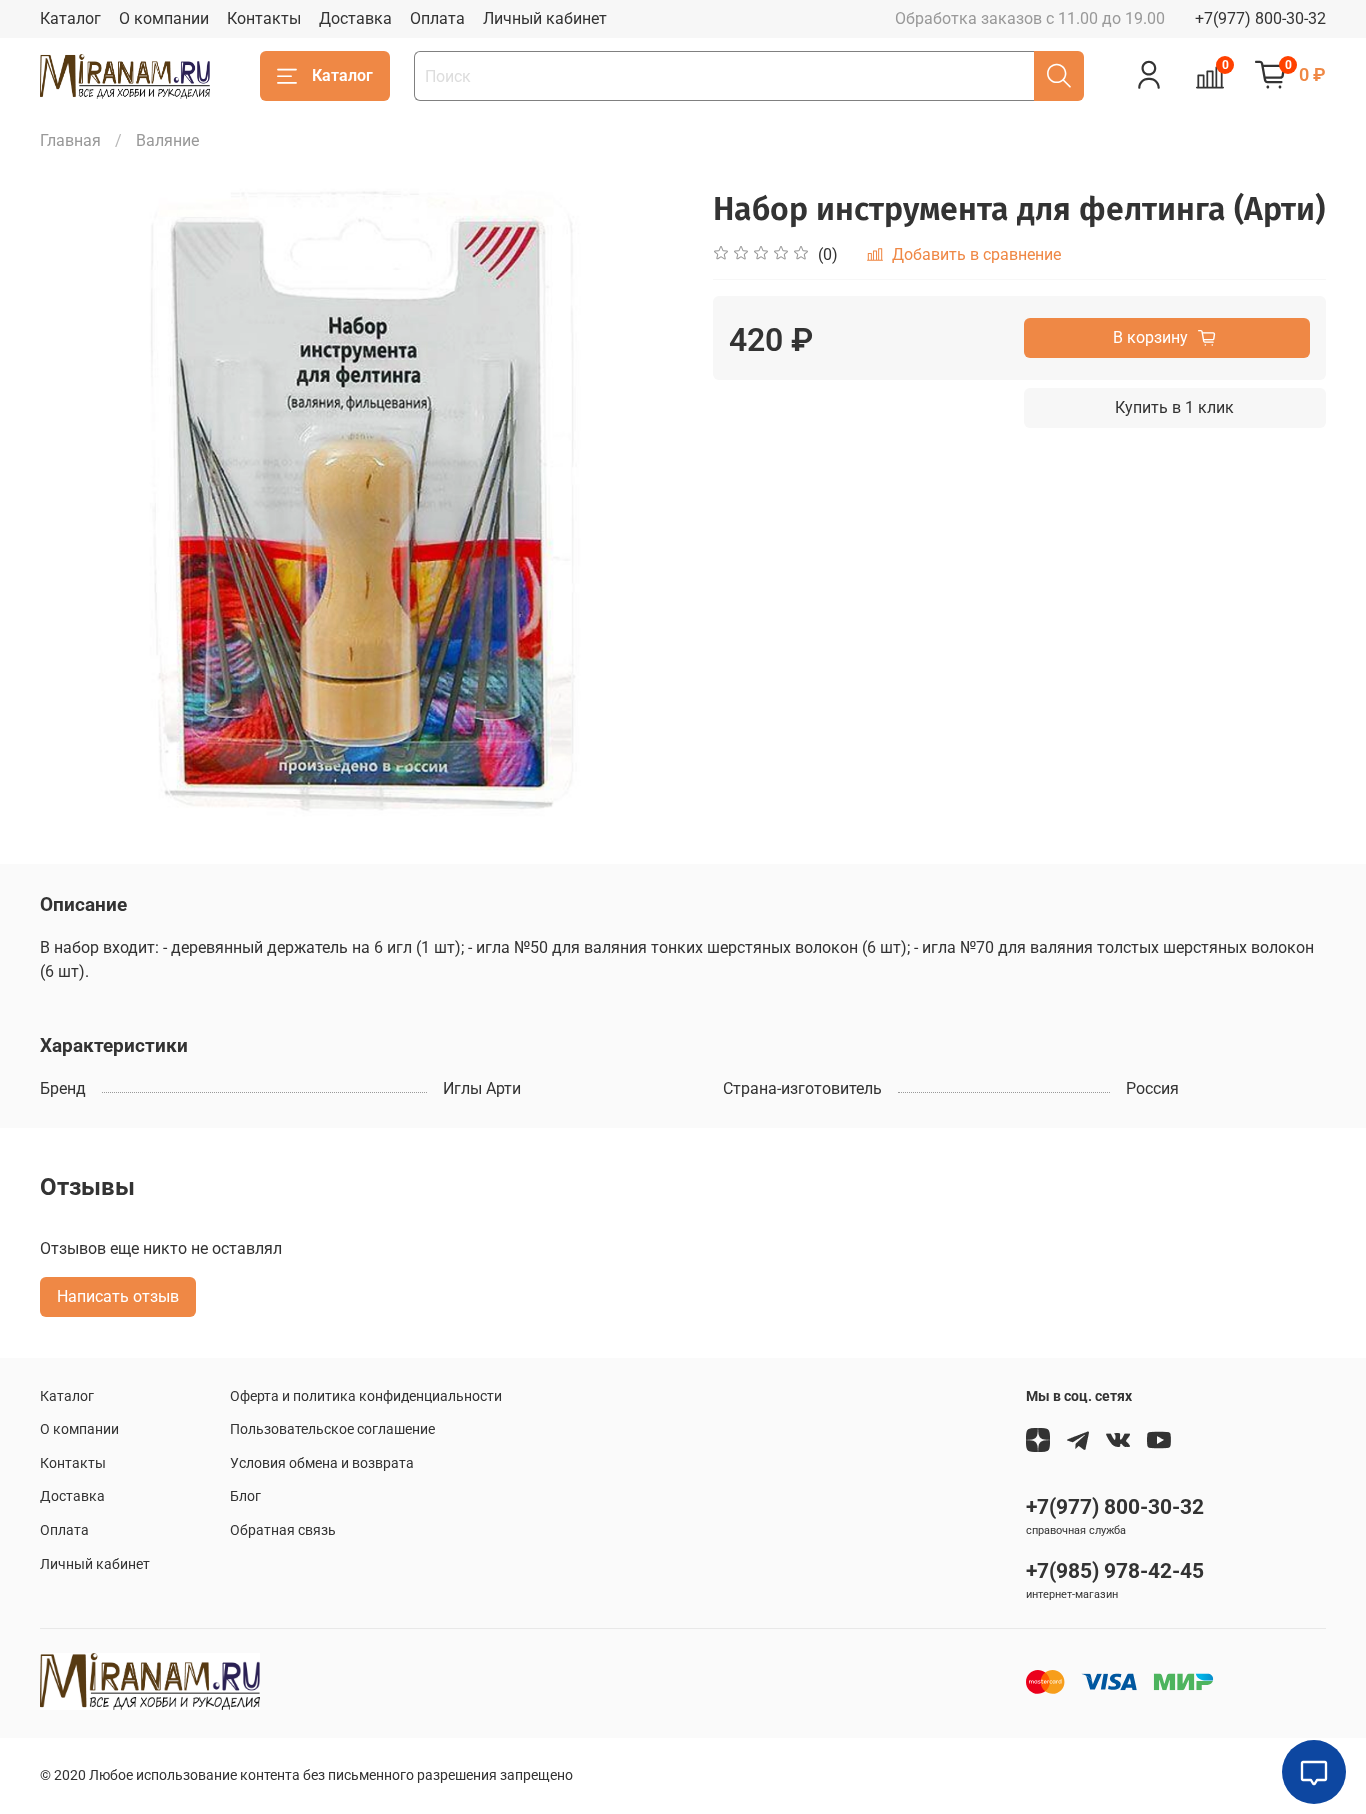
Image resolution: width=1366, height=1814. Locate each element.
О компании (164, 18)
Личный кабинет (545, 18)
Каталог (70, 18)
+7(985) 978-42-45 (1115, 1571)
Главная (70, 140)
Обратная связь (283, 1530)
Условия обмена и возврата (322, 1463)
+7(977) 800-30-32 (1260, 18)
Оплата (437, 18)
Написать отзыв (118, 1296)
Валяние (167, 140)
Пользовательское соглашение (332, 1429)
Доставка (355, 18)
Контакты (264, 18)
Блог (245, 1496)
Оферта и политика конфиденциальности (366, 1396)
